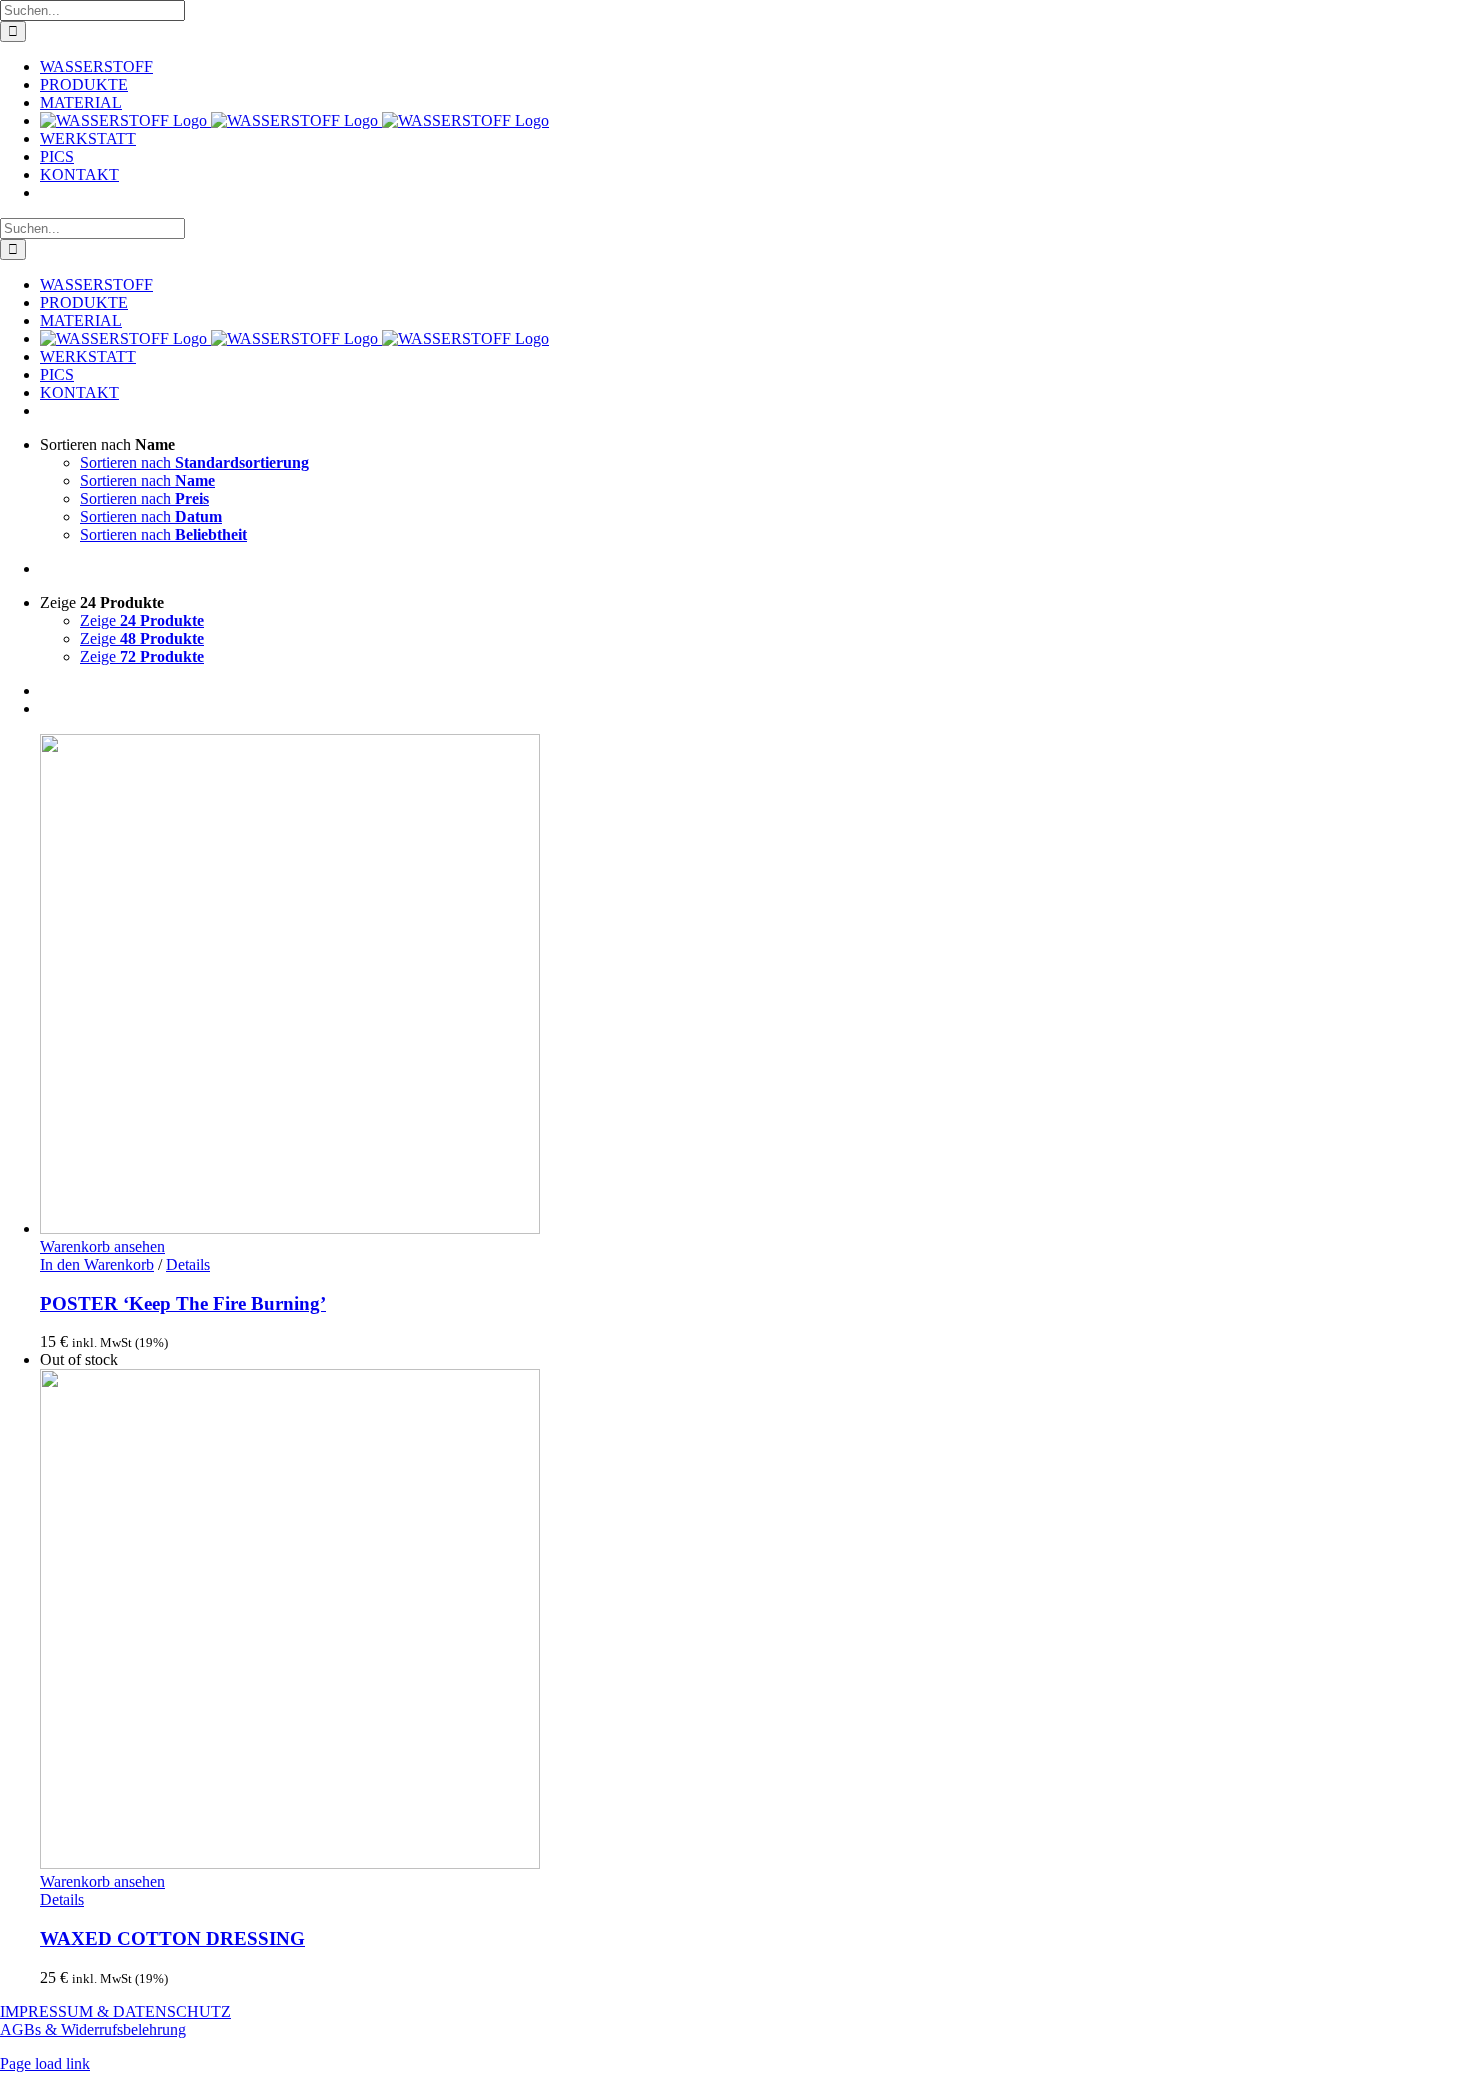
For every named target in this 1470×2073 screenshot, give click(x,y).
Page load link (45, 2063)
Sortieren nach (194, 462)
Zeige (142, 620)
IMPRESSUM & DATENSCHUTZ (115, 2011)
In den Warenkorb (97, 1264)
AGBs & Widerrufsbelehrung (93, 2029)
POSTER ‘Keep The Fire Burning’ (183, 1303)
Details (188, 1264)
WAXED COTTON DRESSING (172, 1938)
